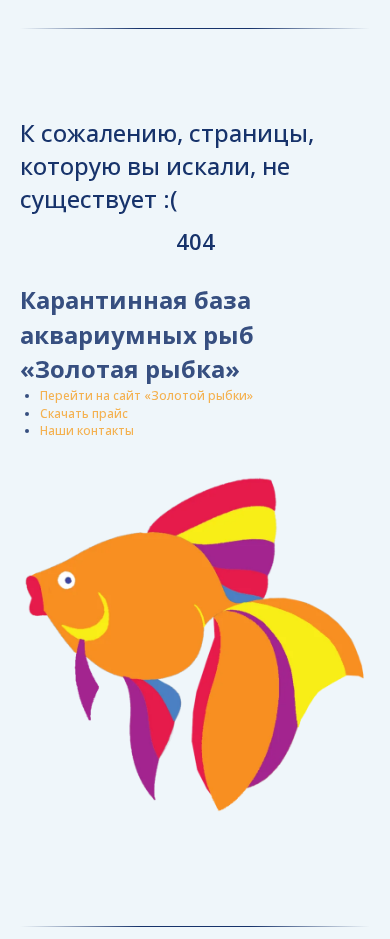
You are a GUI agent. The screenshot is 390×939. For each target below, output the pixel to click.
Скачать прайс (84, 413)
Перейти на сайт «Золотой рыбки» (146, 395)
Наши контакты (87, 430)
